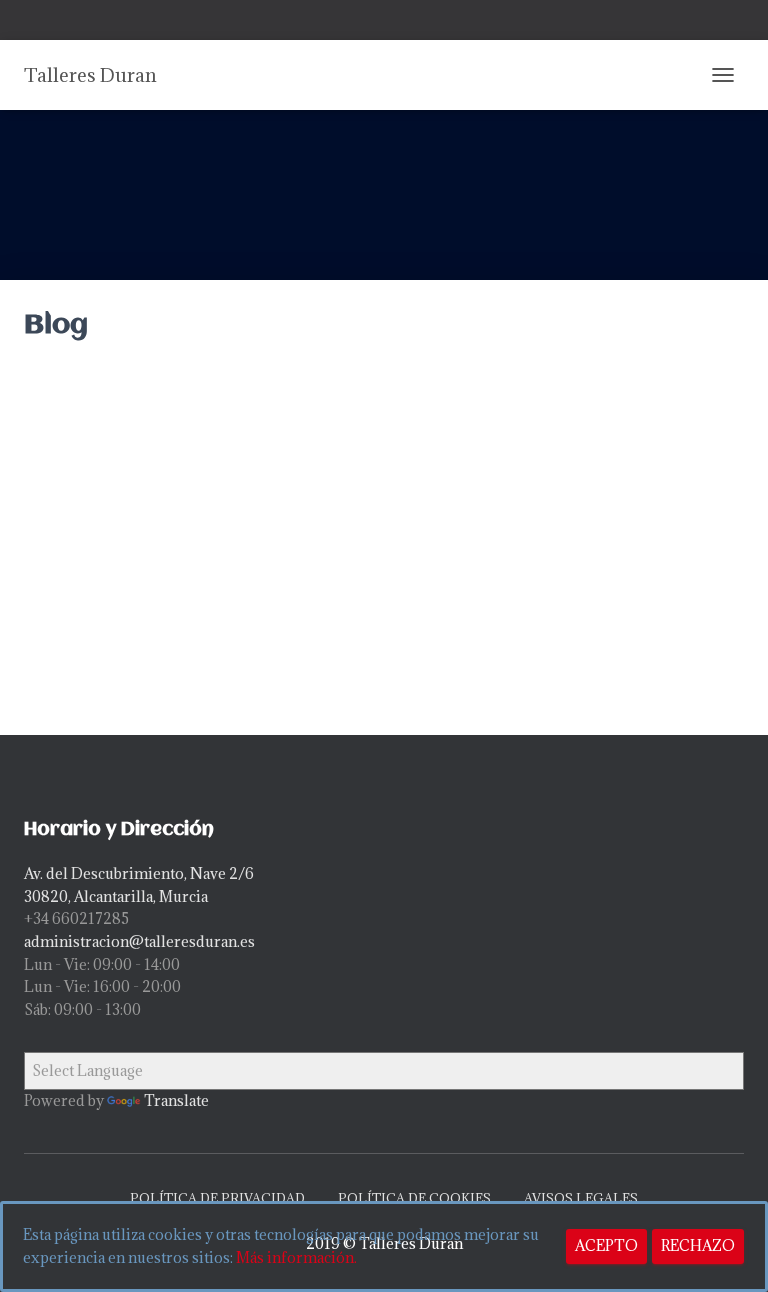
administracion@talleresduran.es (139, 941)
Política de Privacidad (217, 1198)
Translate (176, 1100)
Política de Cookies (414, 1198)
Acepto (606, 1245)
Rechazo (698, 1245)
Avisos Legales (581, 1198)
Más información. (296, 1257)
